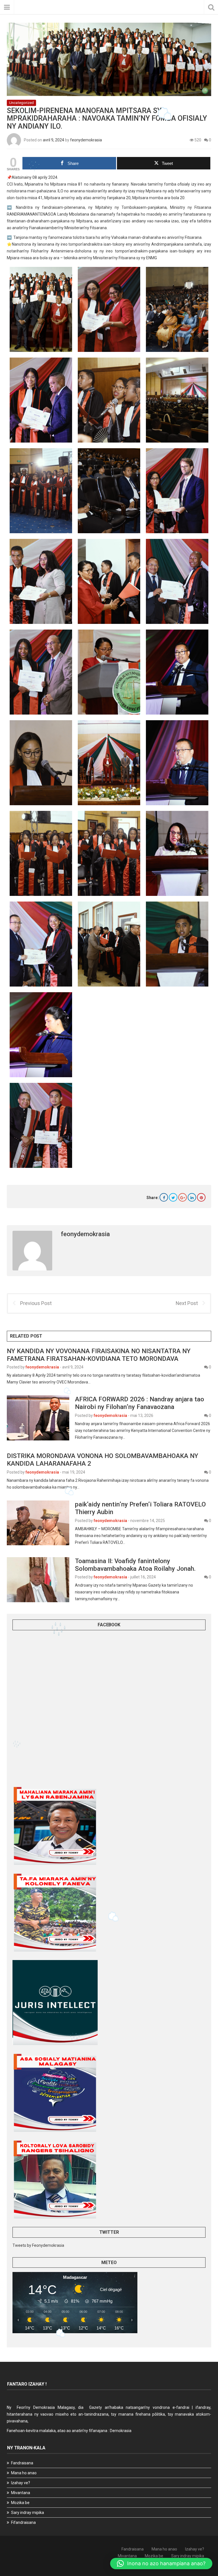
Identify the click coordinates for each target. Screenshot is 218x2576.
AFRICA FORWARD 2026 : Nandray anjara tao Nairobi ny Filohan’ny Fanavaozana (140, 1403)
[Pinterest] (201, 1197)
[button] (161, 2564)
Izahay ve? (21, 2483)
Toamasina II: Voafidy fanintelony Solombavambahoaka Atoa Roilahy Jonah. (135, 1565)
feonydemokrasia (86, 140)
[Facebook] (164, 1197)
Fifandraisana (23, 2522)
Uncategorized (21, 103)
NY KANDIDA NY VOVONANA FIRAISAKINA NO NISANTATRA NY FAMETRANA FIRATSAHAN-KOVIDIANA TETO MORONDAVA (99, 1355)
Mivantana (21, 2493)
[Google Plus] (183, 1197)
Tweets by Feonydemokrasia (38, 2245)
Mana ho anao (24, 2473)
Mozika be (20, 2503)
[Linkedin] (192, 1197)
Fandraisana (22, 2463)
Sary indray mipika (28, 2513)
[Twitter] (173, 1197)
